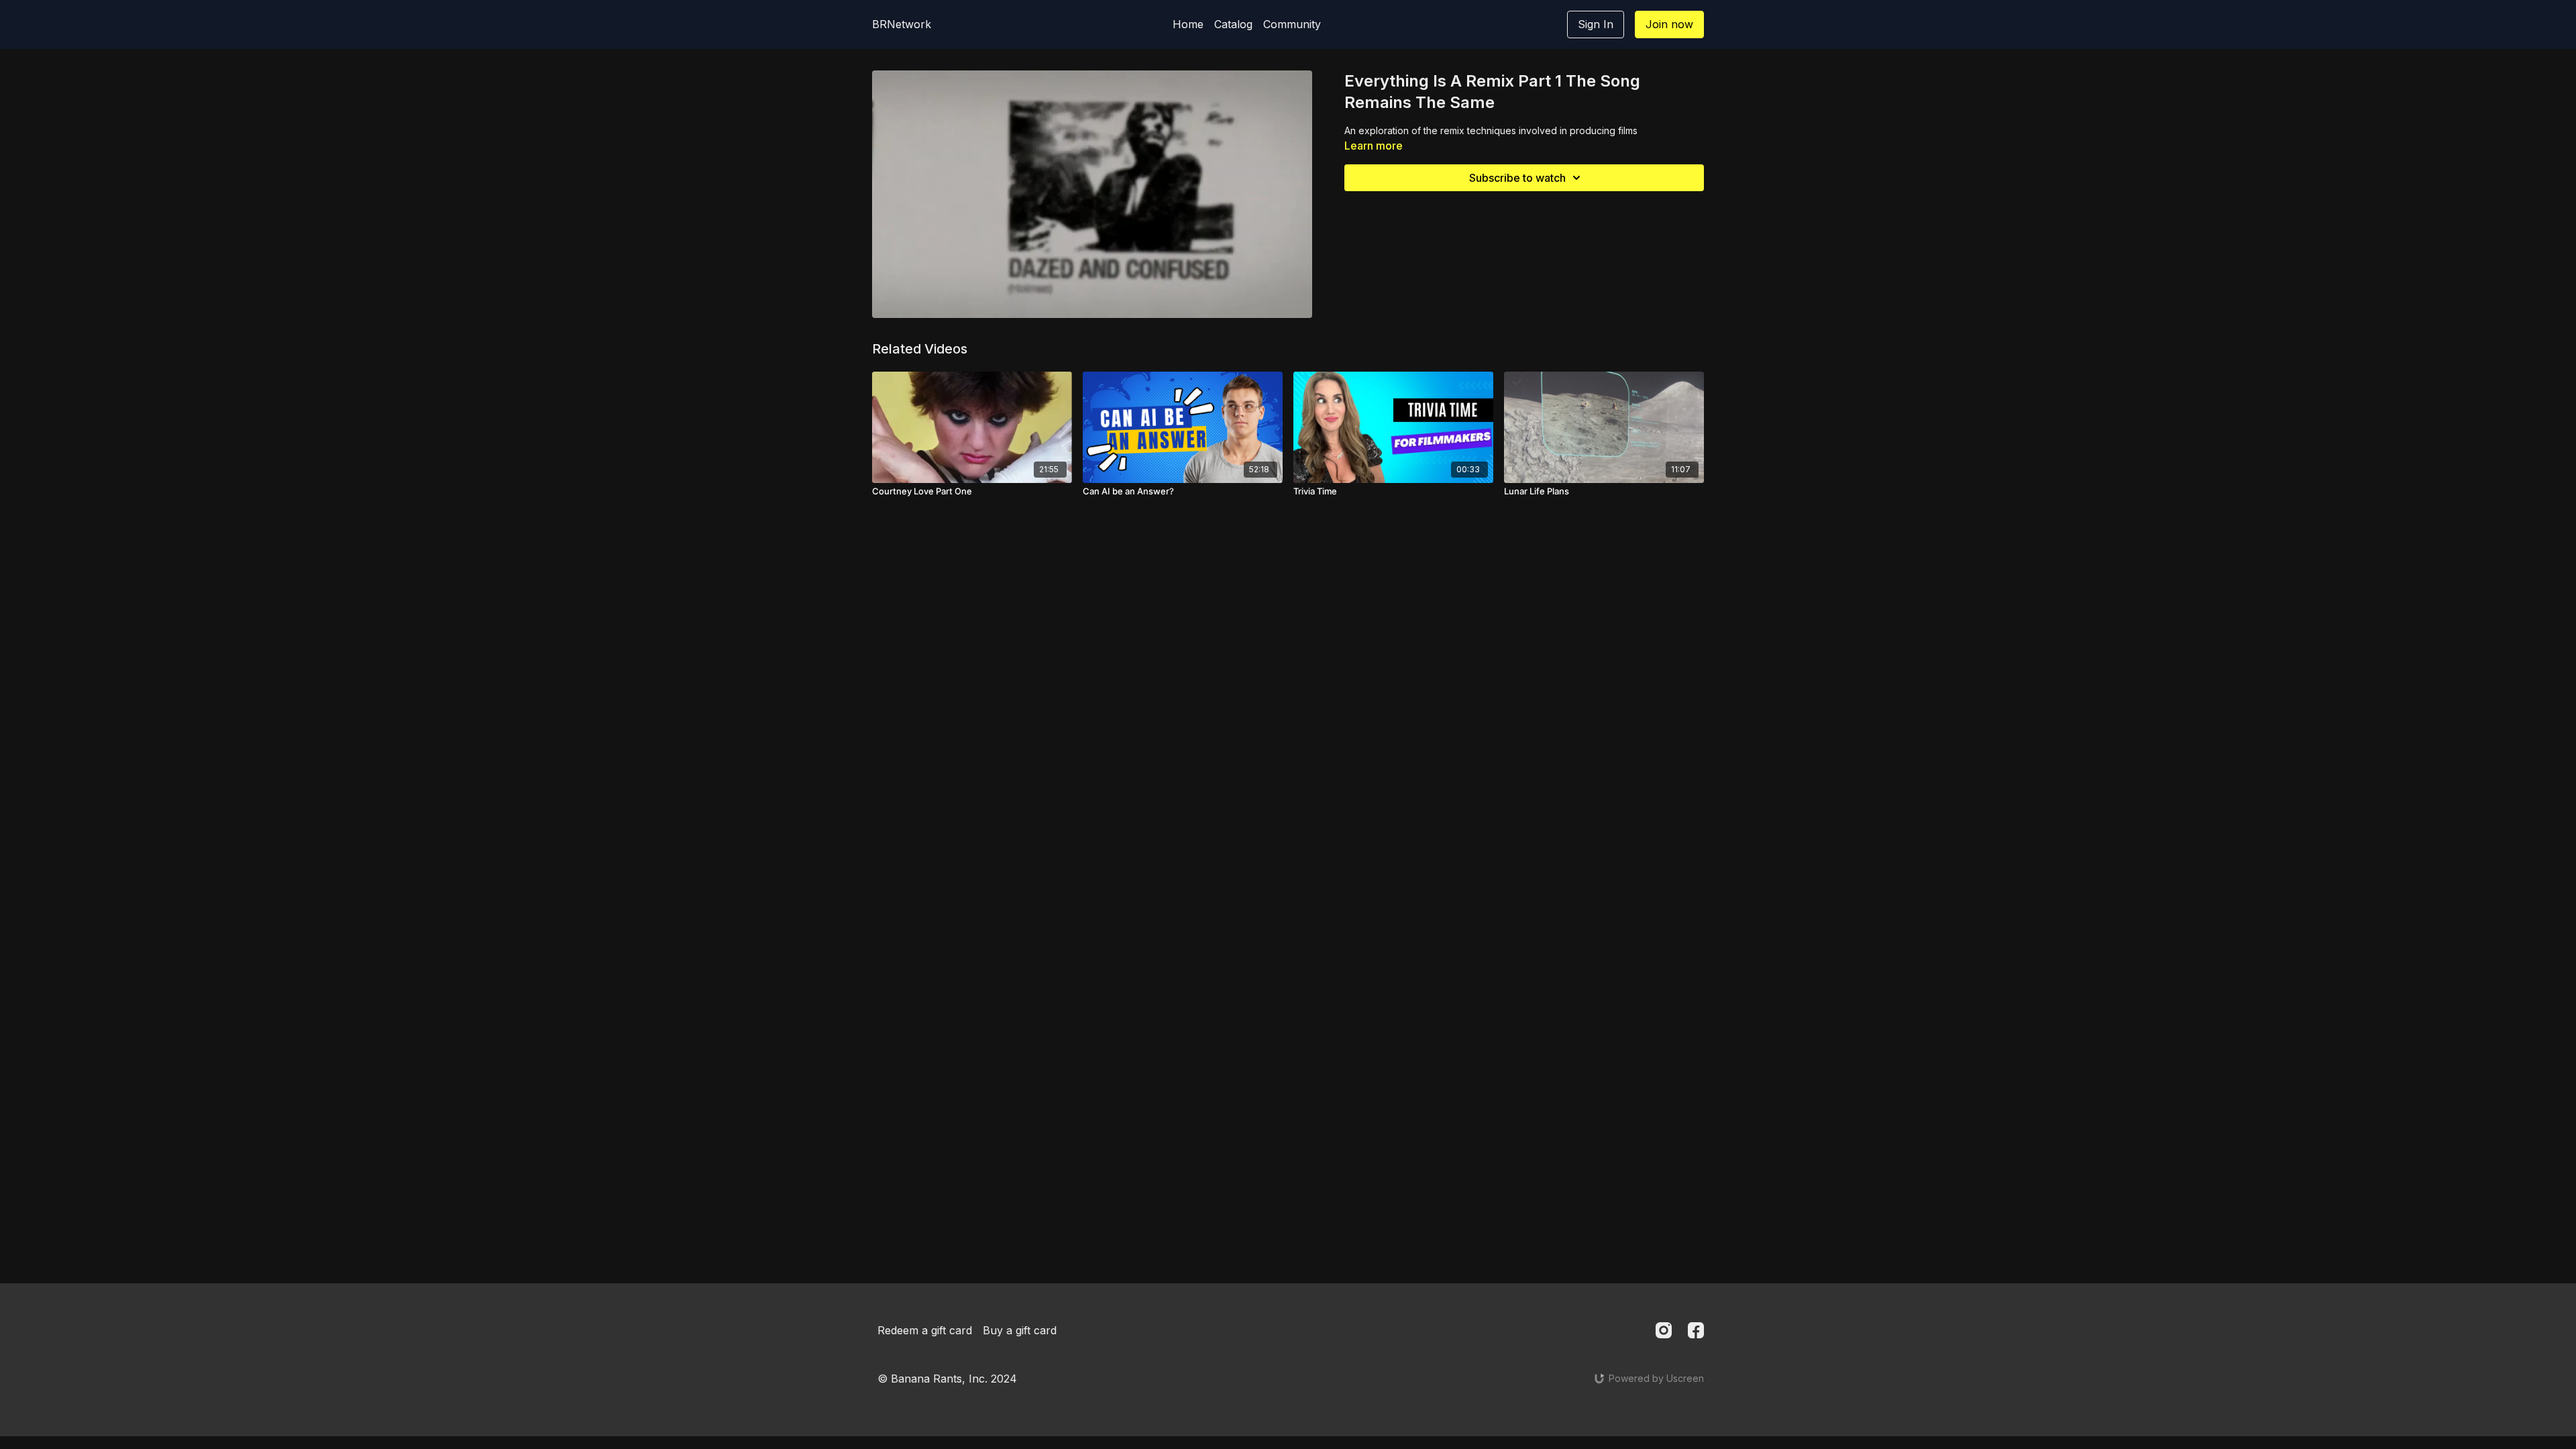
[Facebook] (1696, 1330)
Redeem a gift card (925, 1330)
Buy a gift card (1020, 1330)
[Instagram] (1664, 1330)
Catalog (1233, 24)
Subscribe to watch (1517, 178)
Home (1188, 24)
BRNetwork (902, 24)
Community (1292, 24)
